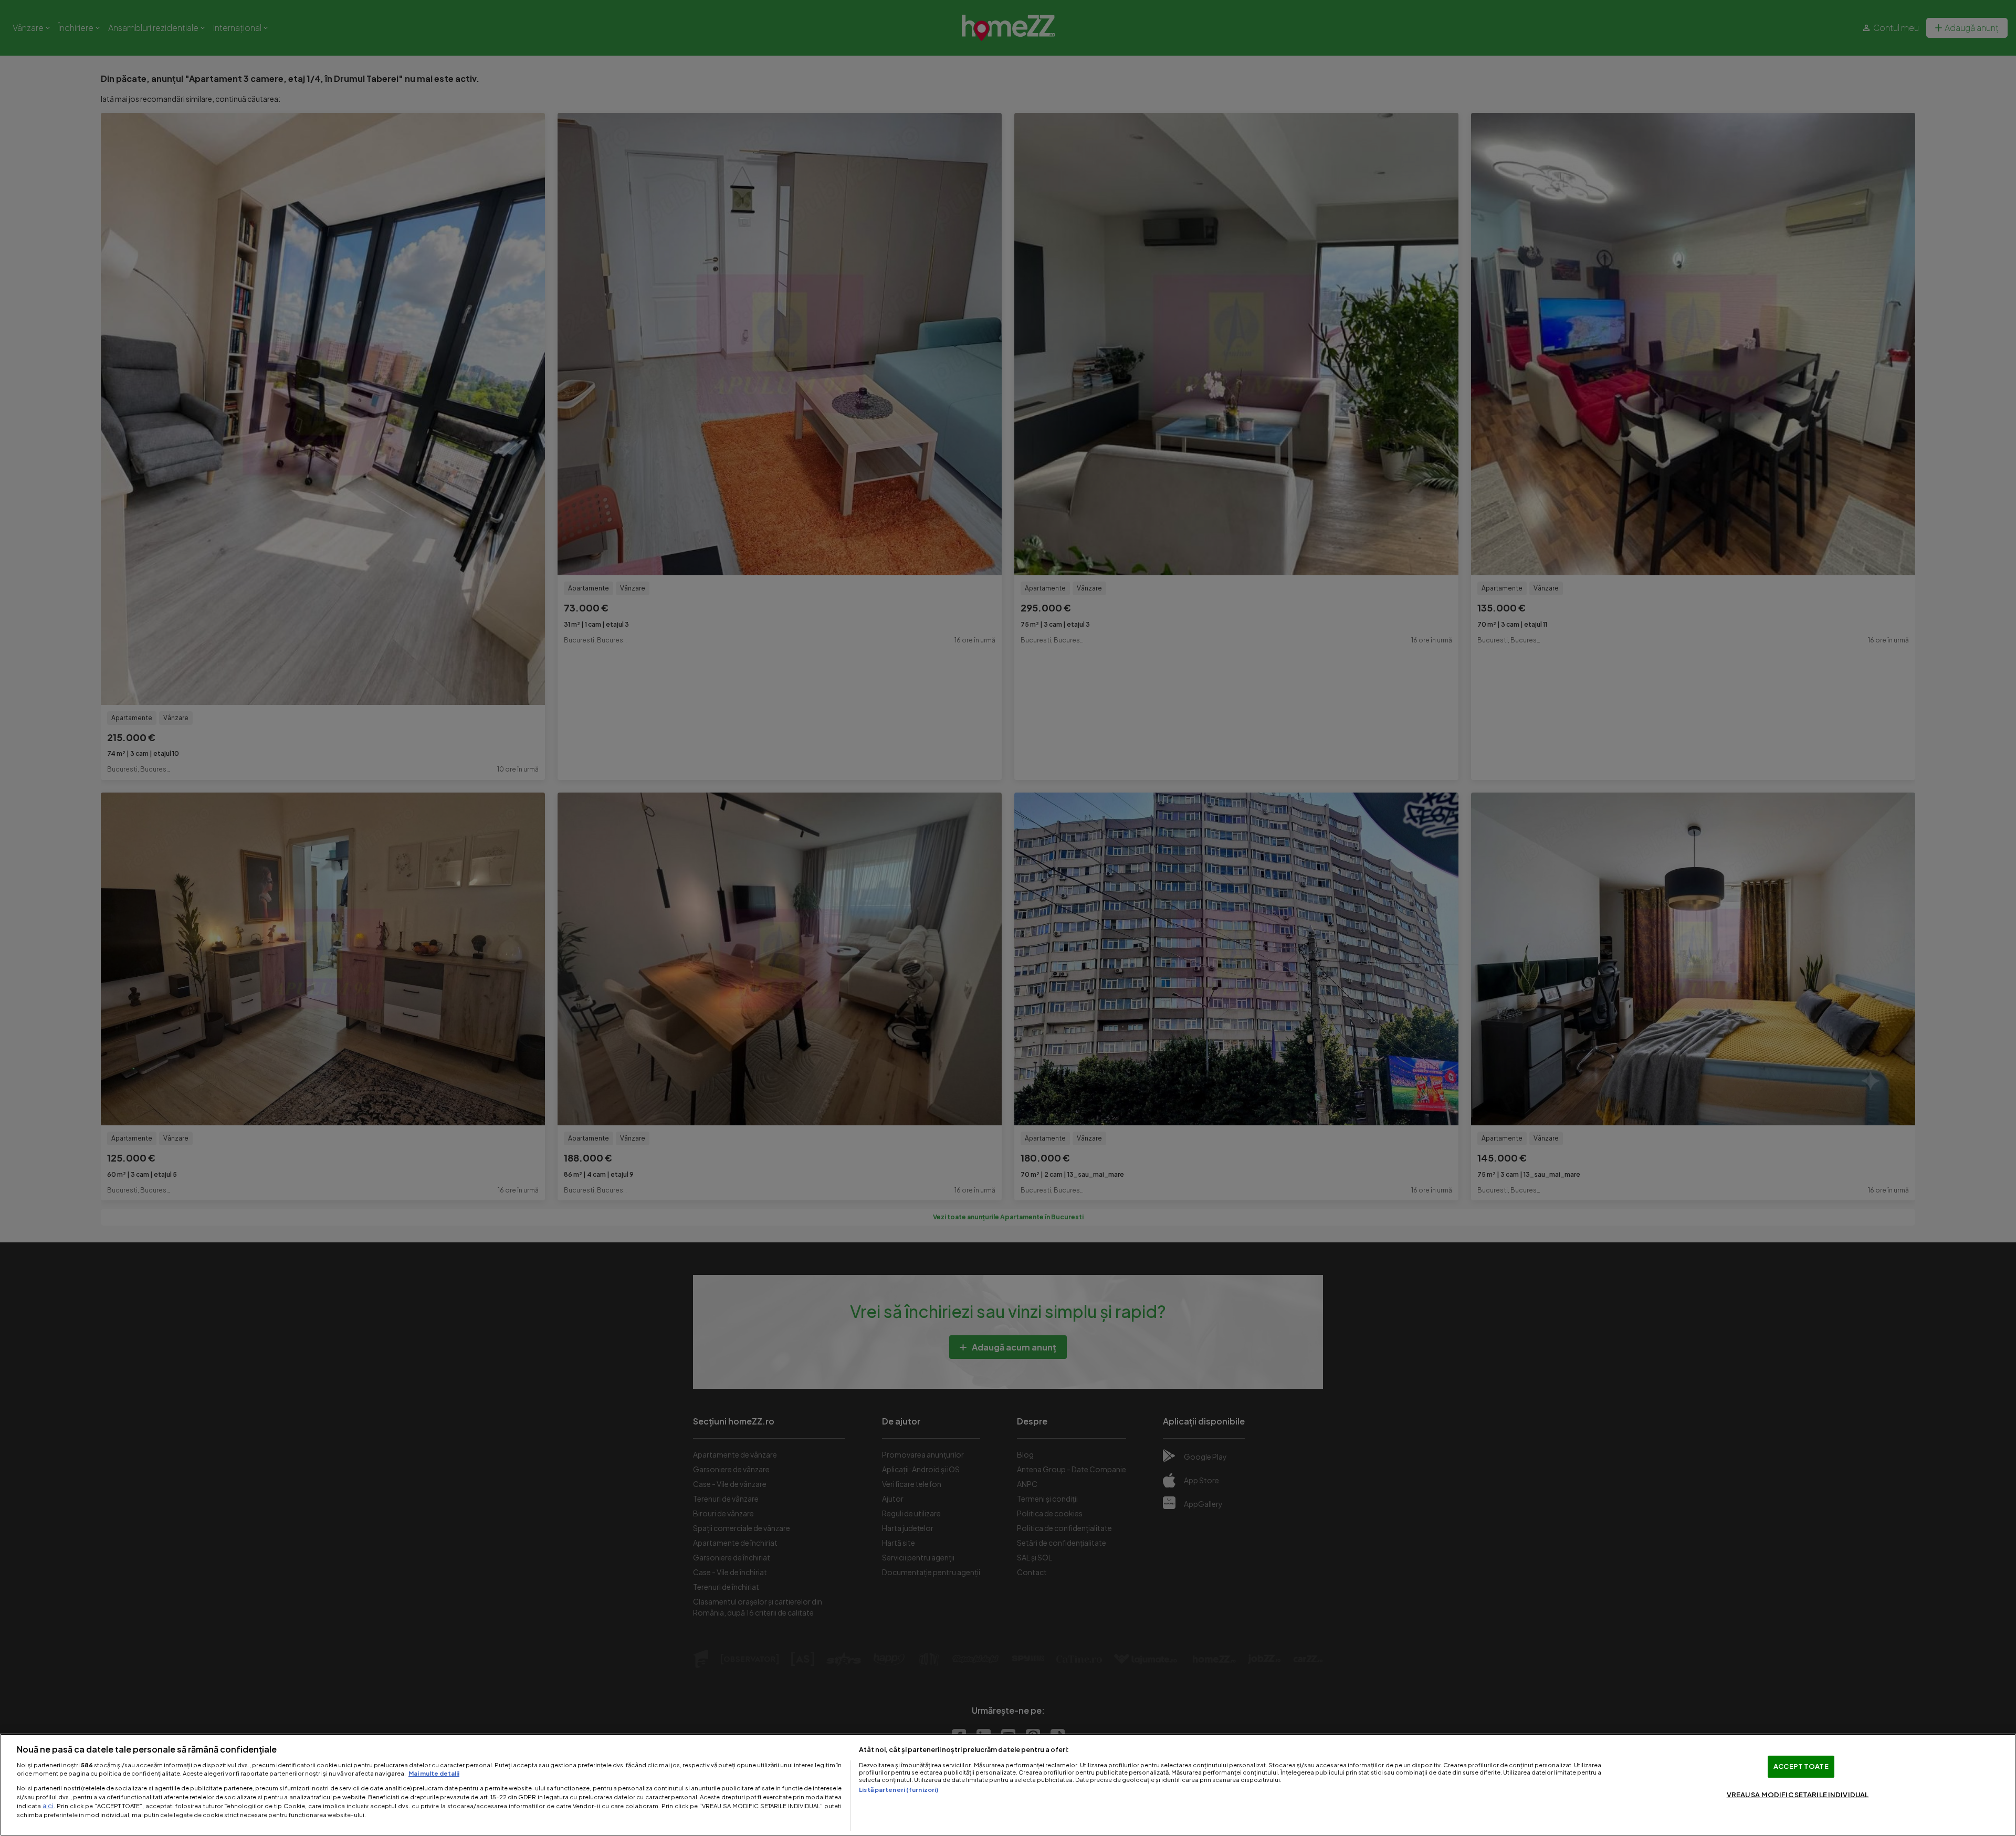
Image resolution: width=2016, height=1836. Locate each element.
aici (48, 1806)
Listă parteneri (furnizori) (899, 1789)
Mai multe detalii (434, 1773)
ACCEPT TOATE (1801, 1766)
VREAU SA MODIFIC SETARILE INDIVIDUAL (1798, 1795)
